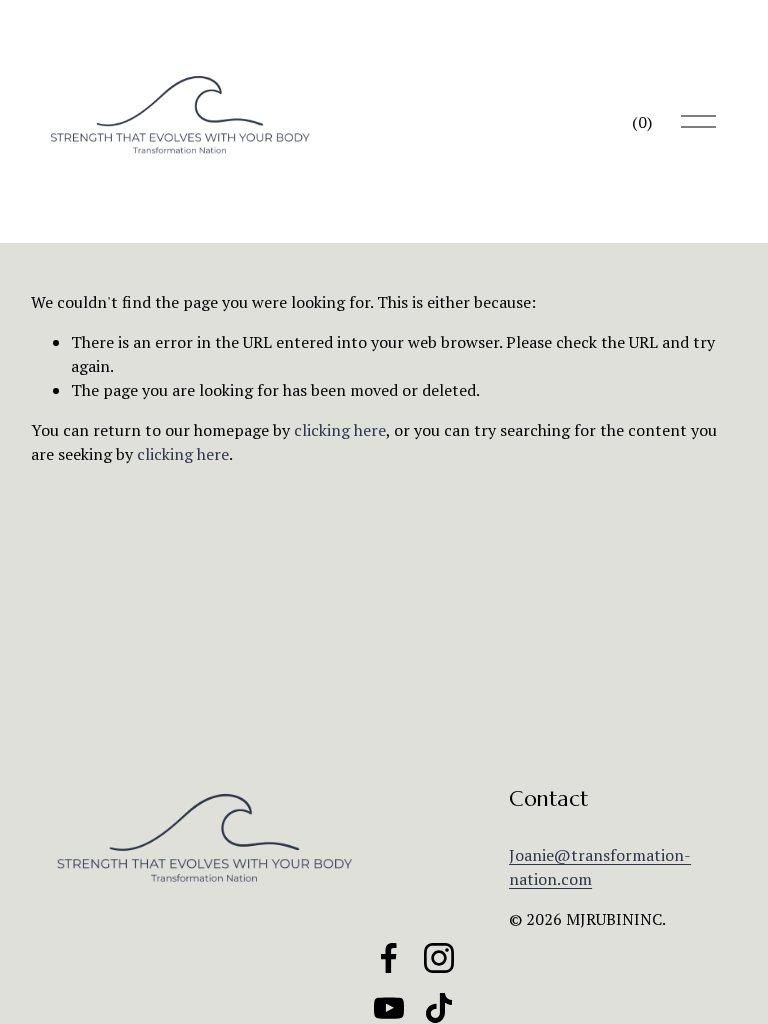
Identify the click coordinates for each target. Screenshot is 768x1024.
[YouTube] (389, 1008)
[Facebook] (389, 958)
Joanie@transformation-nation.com (600, 867)
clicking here (340, 430)
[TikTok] (439, 1008)
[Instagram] (439, 958)
